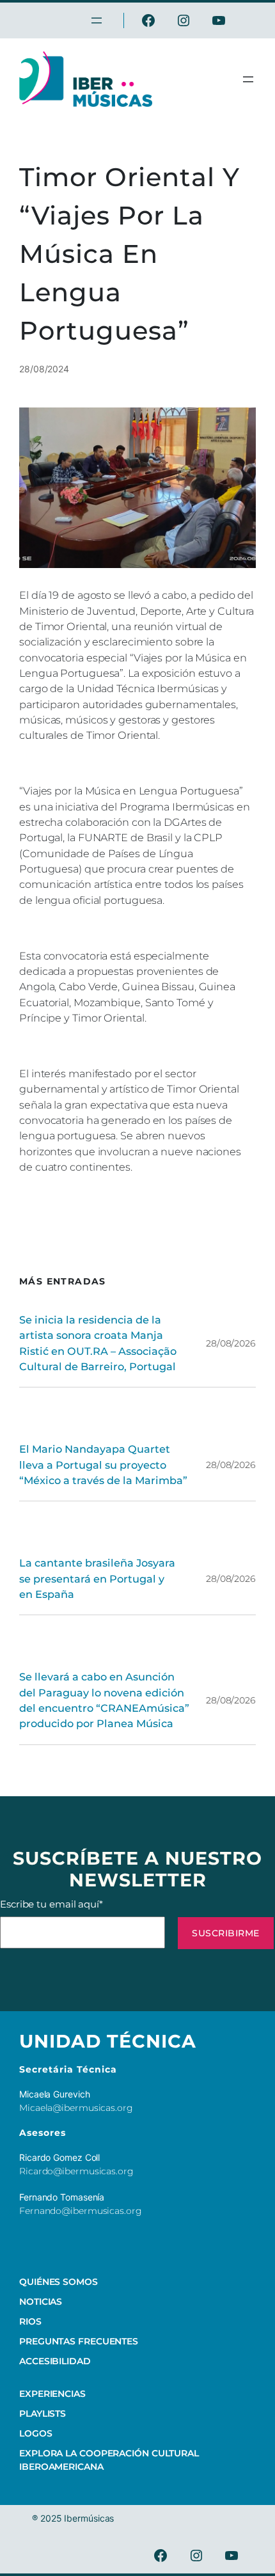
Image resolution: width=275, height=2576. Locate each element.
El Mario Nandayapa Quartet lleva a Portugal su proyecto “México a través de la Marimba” (103, 1465)
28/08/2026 (231, 1343)
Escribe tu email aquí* (51, 1904)
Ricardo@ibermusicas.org (76, 2171)
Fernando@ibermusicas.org (81, 2211)
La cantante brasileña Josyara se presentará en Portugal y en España (97, 1578)
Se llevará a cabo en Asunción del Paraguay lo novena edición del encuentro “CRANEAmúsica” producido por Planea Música (104, 1700)
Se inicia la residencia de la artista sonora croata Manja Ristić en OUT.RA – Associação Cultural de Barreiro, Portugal (98, 1343)
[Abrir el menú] (248, 79)
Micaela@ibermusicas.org (76, 2108)
